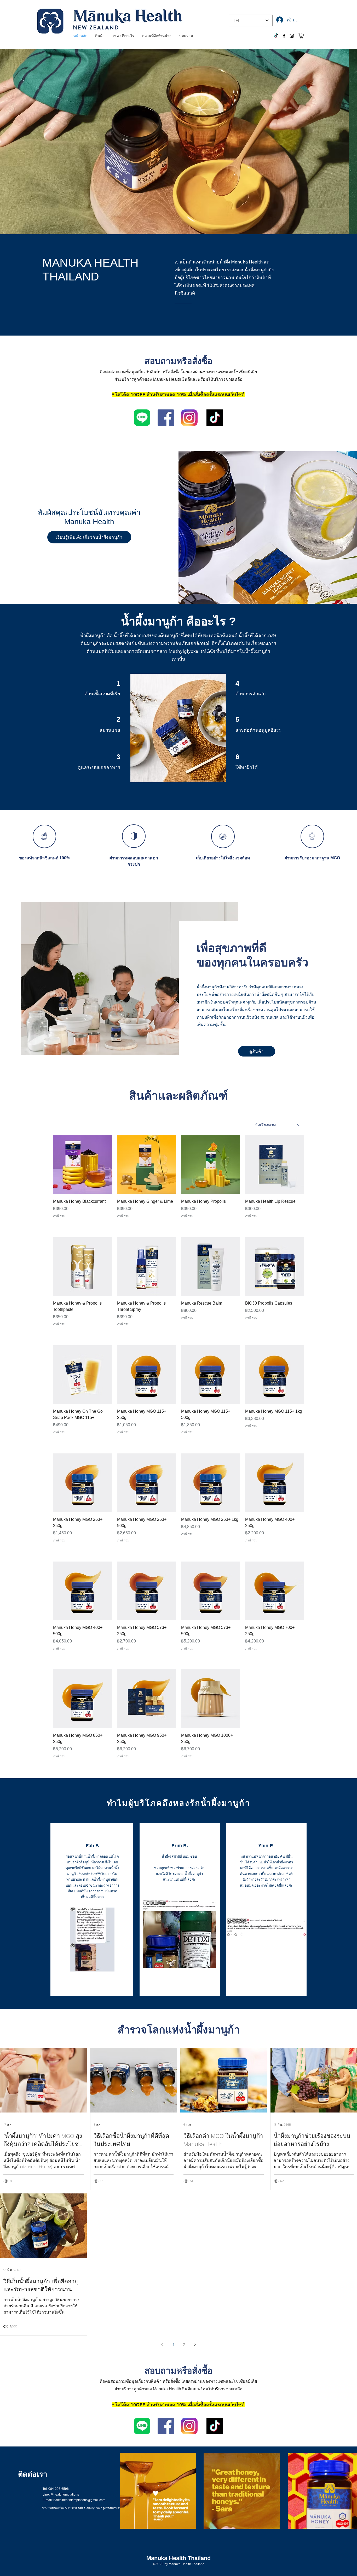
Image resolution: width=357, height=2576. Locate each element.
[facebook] (284, 36)
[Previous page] (162, 2344)
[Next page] (195, 2344)
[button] (302, 36)
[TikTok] (276, 36)
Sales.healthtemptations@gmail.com (79, 2500)
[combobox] (278, 1125)
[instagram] (292, 36)
